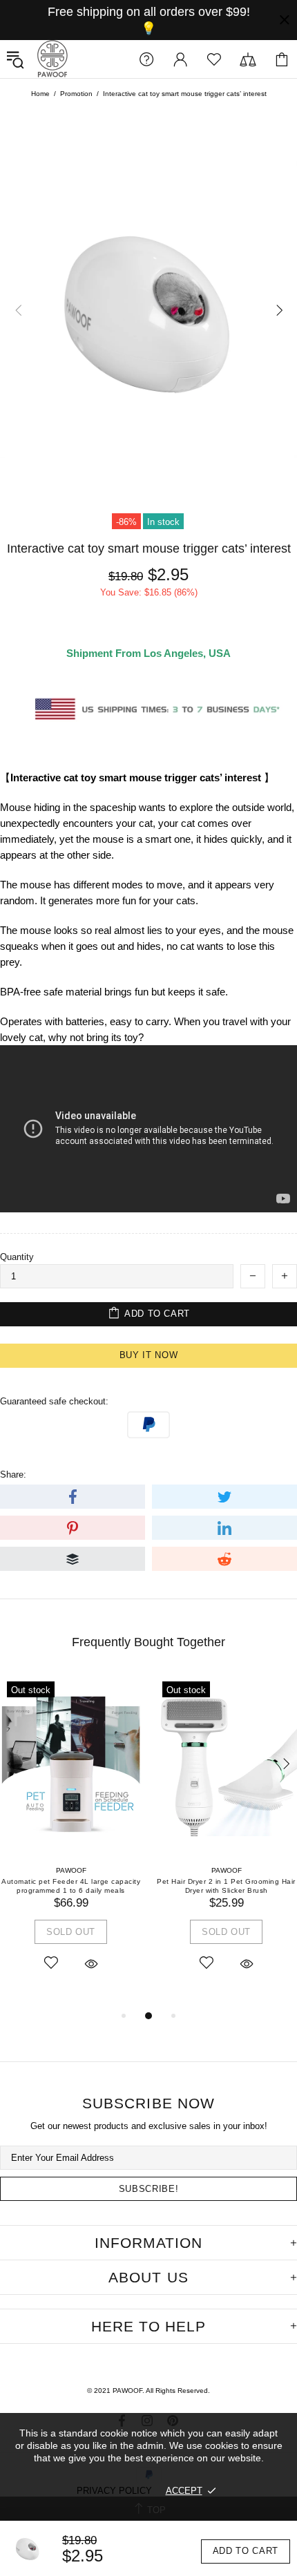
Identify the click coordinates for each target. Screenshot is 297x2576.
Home (40, 94)
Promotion (76, 94)
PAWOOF (52, 59)
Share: (13, 1475)
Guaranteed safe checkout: (54, 1401)
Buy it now (149, 1355)
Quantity (17, 1257)
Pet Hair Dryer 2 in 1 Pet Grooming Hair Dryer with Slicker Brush (226, 1886)
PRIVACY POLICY (114, 2491)
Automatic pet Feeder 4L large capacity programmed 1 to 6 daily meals (71, 1886)
